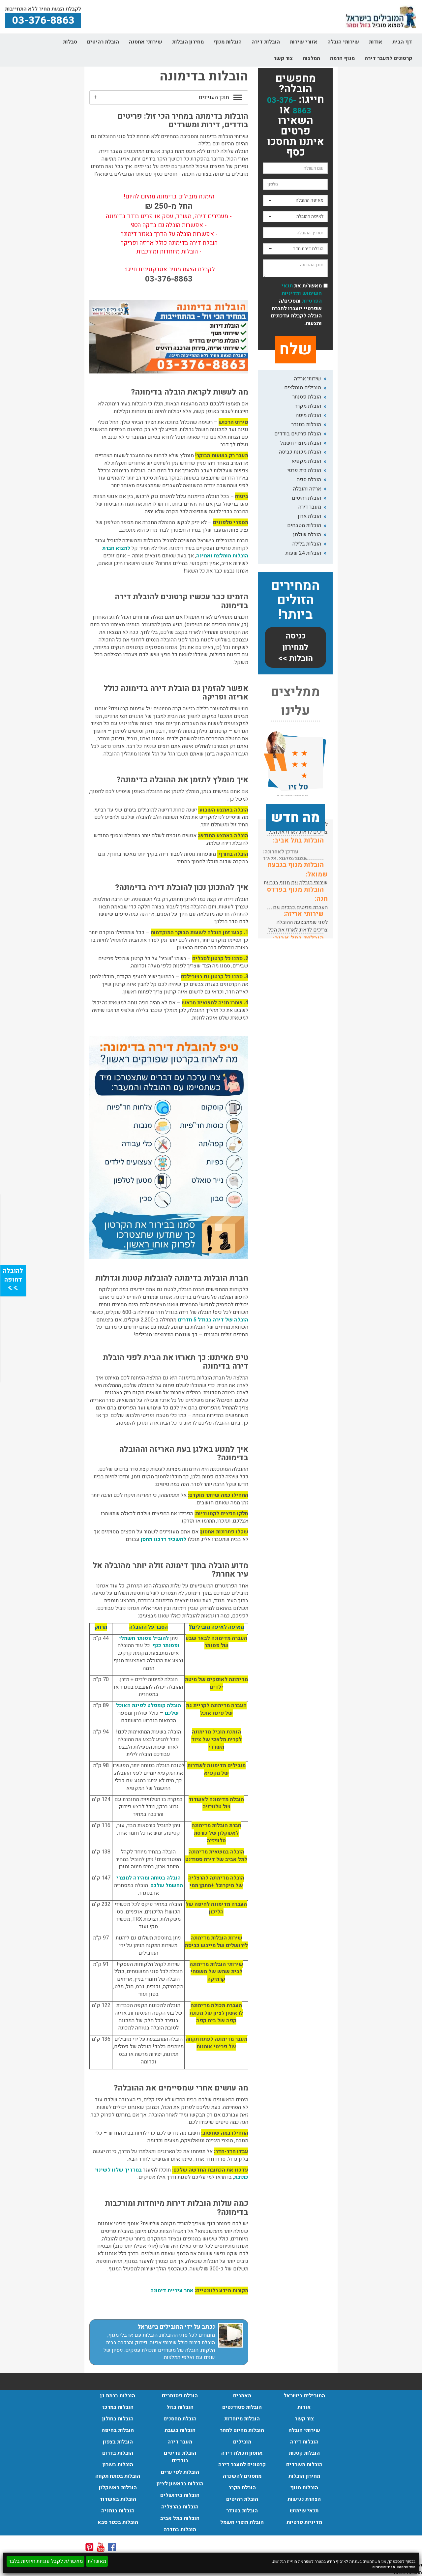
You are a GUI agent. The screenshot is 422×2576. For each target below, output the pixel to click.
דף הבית (402, 42)
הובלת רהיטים (103, 42)
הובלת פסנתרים (180, 2396)
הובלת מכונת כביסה (300, 452)
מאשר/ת (97, 2561)
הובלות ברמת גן (118, 2396)
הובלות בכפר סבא (118, 2522)
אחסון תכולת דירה (242, 2453)
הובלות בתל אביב (180, 2518)
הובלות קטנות (304, 2453)
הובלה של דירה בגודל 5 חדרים (213, 1320)
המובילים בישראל (304, 2396)
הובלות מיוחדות (242, 2419)
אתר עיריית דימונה (172, 2291)
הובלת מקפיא (306, 461)
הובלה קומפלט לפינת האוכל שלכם (149, 1709)
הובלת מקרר (308, 406)
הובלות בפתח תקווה (118, 2476)
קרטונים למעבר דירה (388, 58)
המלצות (311, 58)
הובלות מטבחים (304, 525)
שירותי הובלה (343, 42)
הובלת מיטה (308, 415)
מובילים (242, 2442)
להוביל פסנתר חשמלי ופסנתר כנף (149, 1642)
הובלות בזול (180, 2407)
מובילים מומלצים (303, 388)
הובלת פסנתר (307, 397)
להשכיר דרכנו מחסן (164, 1539)
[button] (169, 98)
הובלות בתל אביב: (298, 840)
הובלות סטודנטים (242, 2407)
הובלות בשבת (180, 2430)
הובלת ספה (309, 480)
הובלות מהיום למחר (242, 2430)
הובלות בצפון (118, 2442)
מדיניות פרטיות (384, 2567)
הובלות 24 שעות (303, 553)
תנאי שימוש (406, 2567)
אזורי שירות (304, 42)
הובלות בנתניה (118, 2511)
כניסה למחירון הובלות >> (295, 647)
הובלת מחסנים (180, 2419)
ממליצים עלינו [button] (295, 702)
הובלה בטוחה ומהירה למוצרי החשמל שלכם (150, 1882)
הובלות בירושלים (180, 2495)
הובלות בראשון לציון (180, 2484)
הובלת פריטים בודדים (298, 434)
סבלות (70, 42)
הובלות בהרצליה (180, 2507)
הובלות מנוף (228, 42)
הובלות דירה (266, 42)
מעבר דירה (310, 507)
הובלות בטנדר (306, 425)
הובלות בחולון (118, 2419)
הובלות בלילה (307, 544)
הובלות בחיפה (118, 2430)
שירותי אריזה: (304, 914)
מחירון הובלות (188, 42)
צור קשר (283, 58)
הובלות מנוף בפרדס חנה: (297, 894)
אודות (376, 42)
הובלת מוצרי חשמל (301, 443)
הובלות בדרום (118, 2453)
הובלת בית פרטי (304, 470)
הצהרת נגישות (304, 2499)
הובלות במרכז (118, 2407)
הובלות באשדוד (118, 2499)
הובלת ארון (309, 516)
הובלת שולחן (307, 535)
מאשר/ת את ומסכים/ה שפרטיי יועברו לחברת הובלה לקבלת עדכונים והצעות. (296, 305)
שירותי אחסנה (146, 42)
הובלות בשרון (118, 2465)
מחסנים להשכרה (242, 2476)
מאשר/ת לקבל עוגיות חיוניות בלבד (45, 2561)
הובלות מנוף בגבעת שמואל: (298, 870)
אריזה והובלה (307, 489)
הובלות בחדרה (180, 2530)
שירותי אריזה (308, 379)
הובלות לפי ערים (180, 2472)
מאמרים (242, 2396)
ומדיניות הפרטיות (302, 297)
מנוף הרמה (342, 58)
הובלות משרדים (304, 2465)
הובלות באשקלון (118, 2488)
